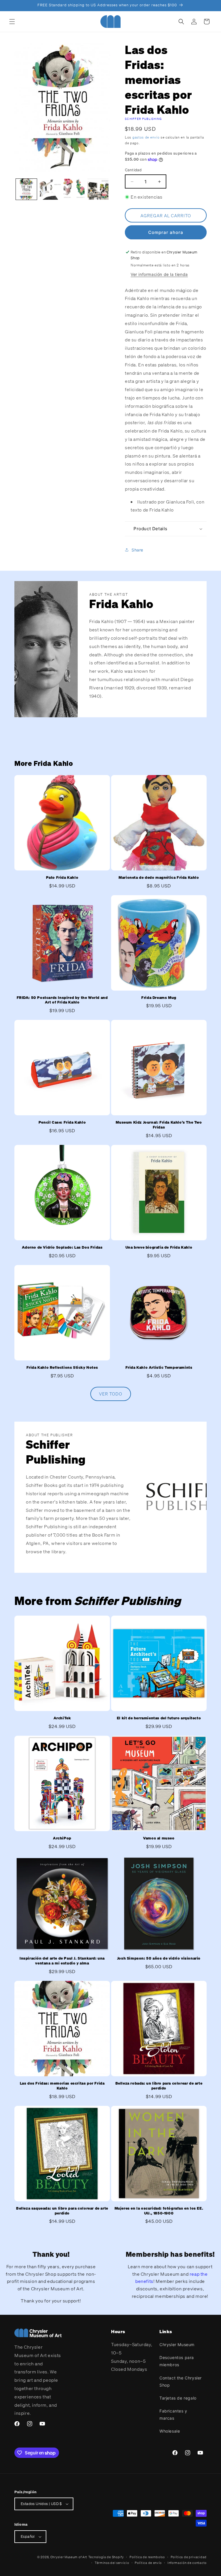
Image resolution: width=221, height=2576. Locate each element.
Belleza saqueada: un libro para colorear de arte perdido (62, 2211)
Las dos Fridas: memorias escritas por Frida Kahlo (62, 2086)
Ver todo (111, 1394)
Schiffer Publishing (143, 119)
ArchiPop (62, 1838)
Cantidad (133, 170)
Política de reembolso (147, 2557)
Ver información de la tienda (159, 274)
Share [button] (137, 550)
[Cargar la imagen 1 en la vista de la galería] (26, 189)
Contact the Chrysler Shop (181, 2381)
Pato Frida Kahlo (62, 878)
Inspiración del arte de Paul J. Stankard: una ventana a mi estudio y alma (62, 1961)
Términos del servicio (112, 2563)
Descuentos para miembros (177, 2361)
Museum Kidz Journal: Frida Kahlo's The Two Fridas (159, 1125)
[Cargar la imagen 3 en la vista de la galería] (74, 189)
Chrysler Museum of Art (69, 2557)
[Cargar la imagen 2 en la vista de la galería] (50, 189)
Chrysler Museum (177, 2345)
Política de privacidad (189, 2557)
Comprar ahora (166, 232)
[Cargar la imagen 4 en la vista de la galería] (98, 189)
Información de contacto (187, 2563)
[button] (12, 22)
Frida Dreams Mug (159, 998)
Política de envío (148, 2563)
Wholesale (170, 2431)
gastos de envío (146, 137)
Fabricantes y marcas (173, 2414)
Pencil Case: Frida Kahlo (62, 1122)
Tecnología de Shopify (106, 2557)
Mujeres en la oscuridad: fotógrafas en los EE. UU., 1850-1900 (159, 2211)
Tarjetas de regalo (178, 2398)
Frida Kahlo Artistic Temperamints (159, 1368)
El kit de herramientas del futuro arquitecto (159, 1718)
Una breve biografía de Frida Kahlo (159, 1247)
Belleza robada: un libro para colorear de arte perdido (159, 2086)
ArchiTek (62, 1718)
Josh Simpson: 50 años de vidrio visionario (159, 1958)
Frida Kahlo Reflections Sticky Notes (62, 1368)
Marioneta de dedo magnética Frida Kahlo (159, 878)
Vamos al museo (159, 1838)
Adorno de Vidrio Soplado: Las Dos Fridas (62, 1247)
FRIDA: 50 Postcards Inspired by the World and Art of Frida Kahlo (62, 1000)
